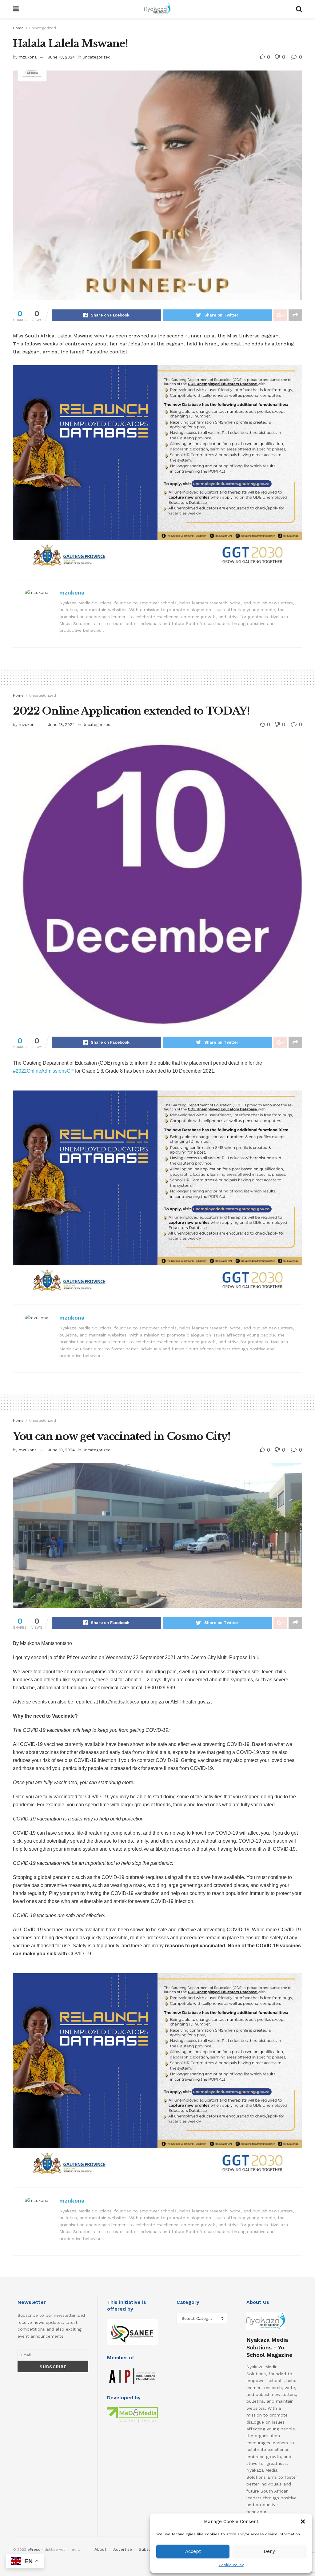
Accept (193, 2551)
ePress (34, 2550)
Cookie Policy (231, 2565)
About (100, 2549)
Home (18, 28)
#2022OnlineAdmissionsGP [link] (43, 1071)
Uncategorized (43, 28)
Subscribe (148, 2549)
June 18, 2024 (61, 57)
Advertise (123, 2549)
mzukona (28, 57)
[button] (303, 2522)
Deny (269, 2551)
